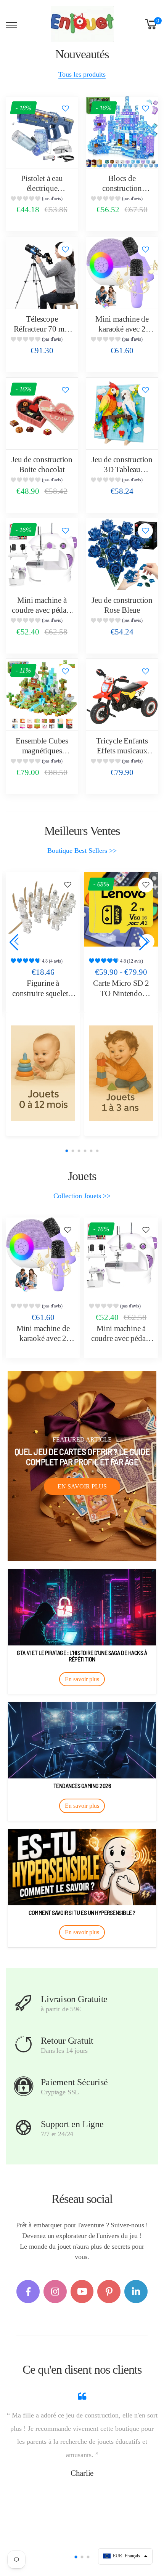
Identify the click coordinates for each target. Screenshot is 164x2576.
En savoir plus (82, 1486)
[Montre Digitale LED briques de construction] (121, 909)
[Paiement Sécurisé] (23, 2086)
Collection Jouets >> (82, 1196)
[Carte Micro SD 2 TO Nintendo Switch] (43, 909)
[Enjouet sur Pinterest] (109, 2292)
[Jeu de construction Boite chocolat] (42, 413)
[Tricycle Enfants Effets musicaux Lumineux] (122, 695)
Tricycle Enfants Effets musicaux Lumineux (122, 751)
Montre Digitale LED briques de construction (121, 993)
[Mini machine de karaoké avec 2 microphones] (122, 273)
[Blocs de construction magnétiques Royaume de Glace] (122, 132)
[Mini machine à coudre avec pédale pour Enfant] (42, 554)
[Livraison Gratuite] (23, 2003)
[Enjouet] (43, 1073)
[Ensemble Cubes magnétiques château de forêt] (42, 695)
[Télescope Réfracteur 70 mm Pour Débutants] (42, 273)
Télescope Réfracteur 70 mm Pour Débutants (42, 329)
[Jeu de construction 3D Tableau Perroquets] (122, 413)
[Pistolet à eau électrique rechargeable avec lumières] (42, 132)
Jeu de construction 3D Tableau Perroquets (122, 470)
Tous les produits (82, 74)
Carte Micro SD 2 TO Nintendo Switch (43, 993)
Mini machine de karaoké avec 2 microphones (122, 329)
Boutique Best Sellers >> (82, 851)
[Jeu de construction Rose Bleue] (122, 554)
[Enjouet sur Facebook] (28, 2292)
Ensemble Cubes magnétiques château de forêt (42, 751)
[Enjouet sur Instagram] (55, 2292)
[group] (42, 199)
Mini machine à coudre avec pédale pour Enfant (42, 610)
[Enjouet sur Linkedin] (136, 2292)
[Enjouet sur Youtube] (82, 2292)
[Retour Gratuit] (23, 2044)
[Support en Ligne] (23, 2128)
